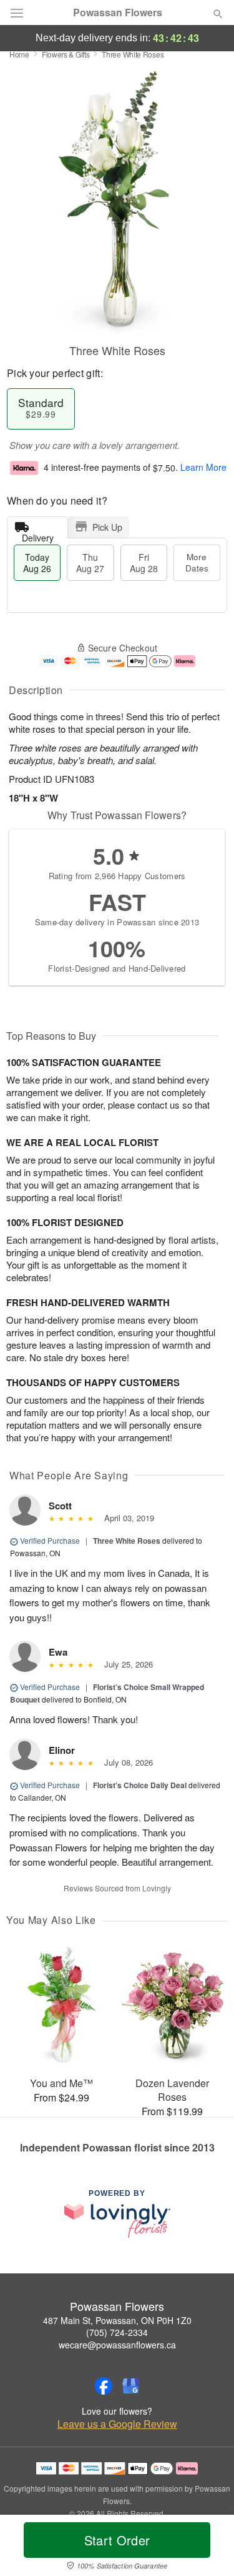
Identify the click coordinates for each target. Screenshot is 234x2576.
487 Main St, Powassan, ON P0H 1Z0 (117, 2320)
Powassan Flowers (118, 13)
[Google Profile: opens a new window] (131, 2386)
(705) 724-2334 (117, 2332)
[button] (207, 2548)
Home (19, 54)
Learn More (203, 468)
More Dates (197, 562)
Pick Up (107, 527)
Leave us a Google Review (117, 2424)
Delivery (38, 535)
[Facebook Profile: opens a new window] (104, 2386)
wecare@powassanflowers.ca (117, 2345)
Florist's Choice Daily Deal (140, 1785)
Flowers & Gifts (66, 54)
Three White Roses (127, 1541)
